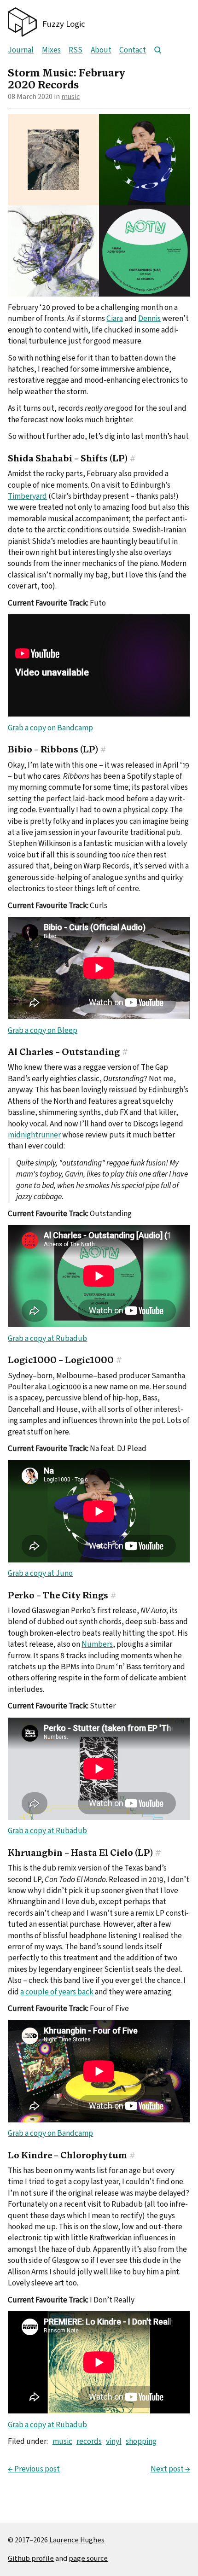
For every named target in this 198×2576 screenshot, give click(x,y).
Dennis (149, 318)
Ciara (115, 318)
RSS (76, 50)
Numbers (97, 1644)
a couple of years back (57, 1992)
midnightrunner (34, 1135)
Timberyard (27, 496)
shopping (141, 2441)
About (101, 50)
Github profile (31, 2558)
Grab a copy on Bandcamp (50, 728)
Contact (133, 50)
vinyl (114, 2441)
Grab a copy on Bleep (43, 1030)
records (89, 2441)
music (70, 96)
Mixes (51, 50)
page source (88, 2558)
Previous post (34, 2469)
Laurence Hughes (77, 2540)
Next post (170, 2469)
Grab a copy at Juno (40, 1573)
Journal (21, 50)
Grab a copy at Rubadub (47, 1338)
